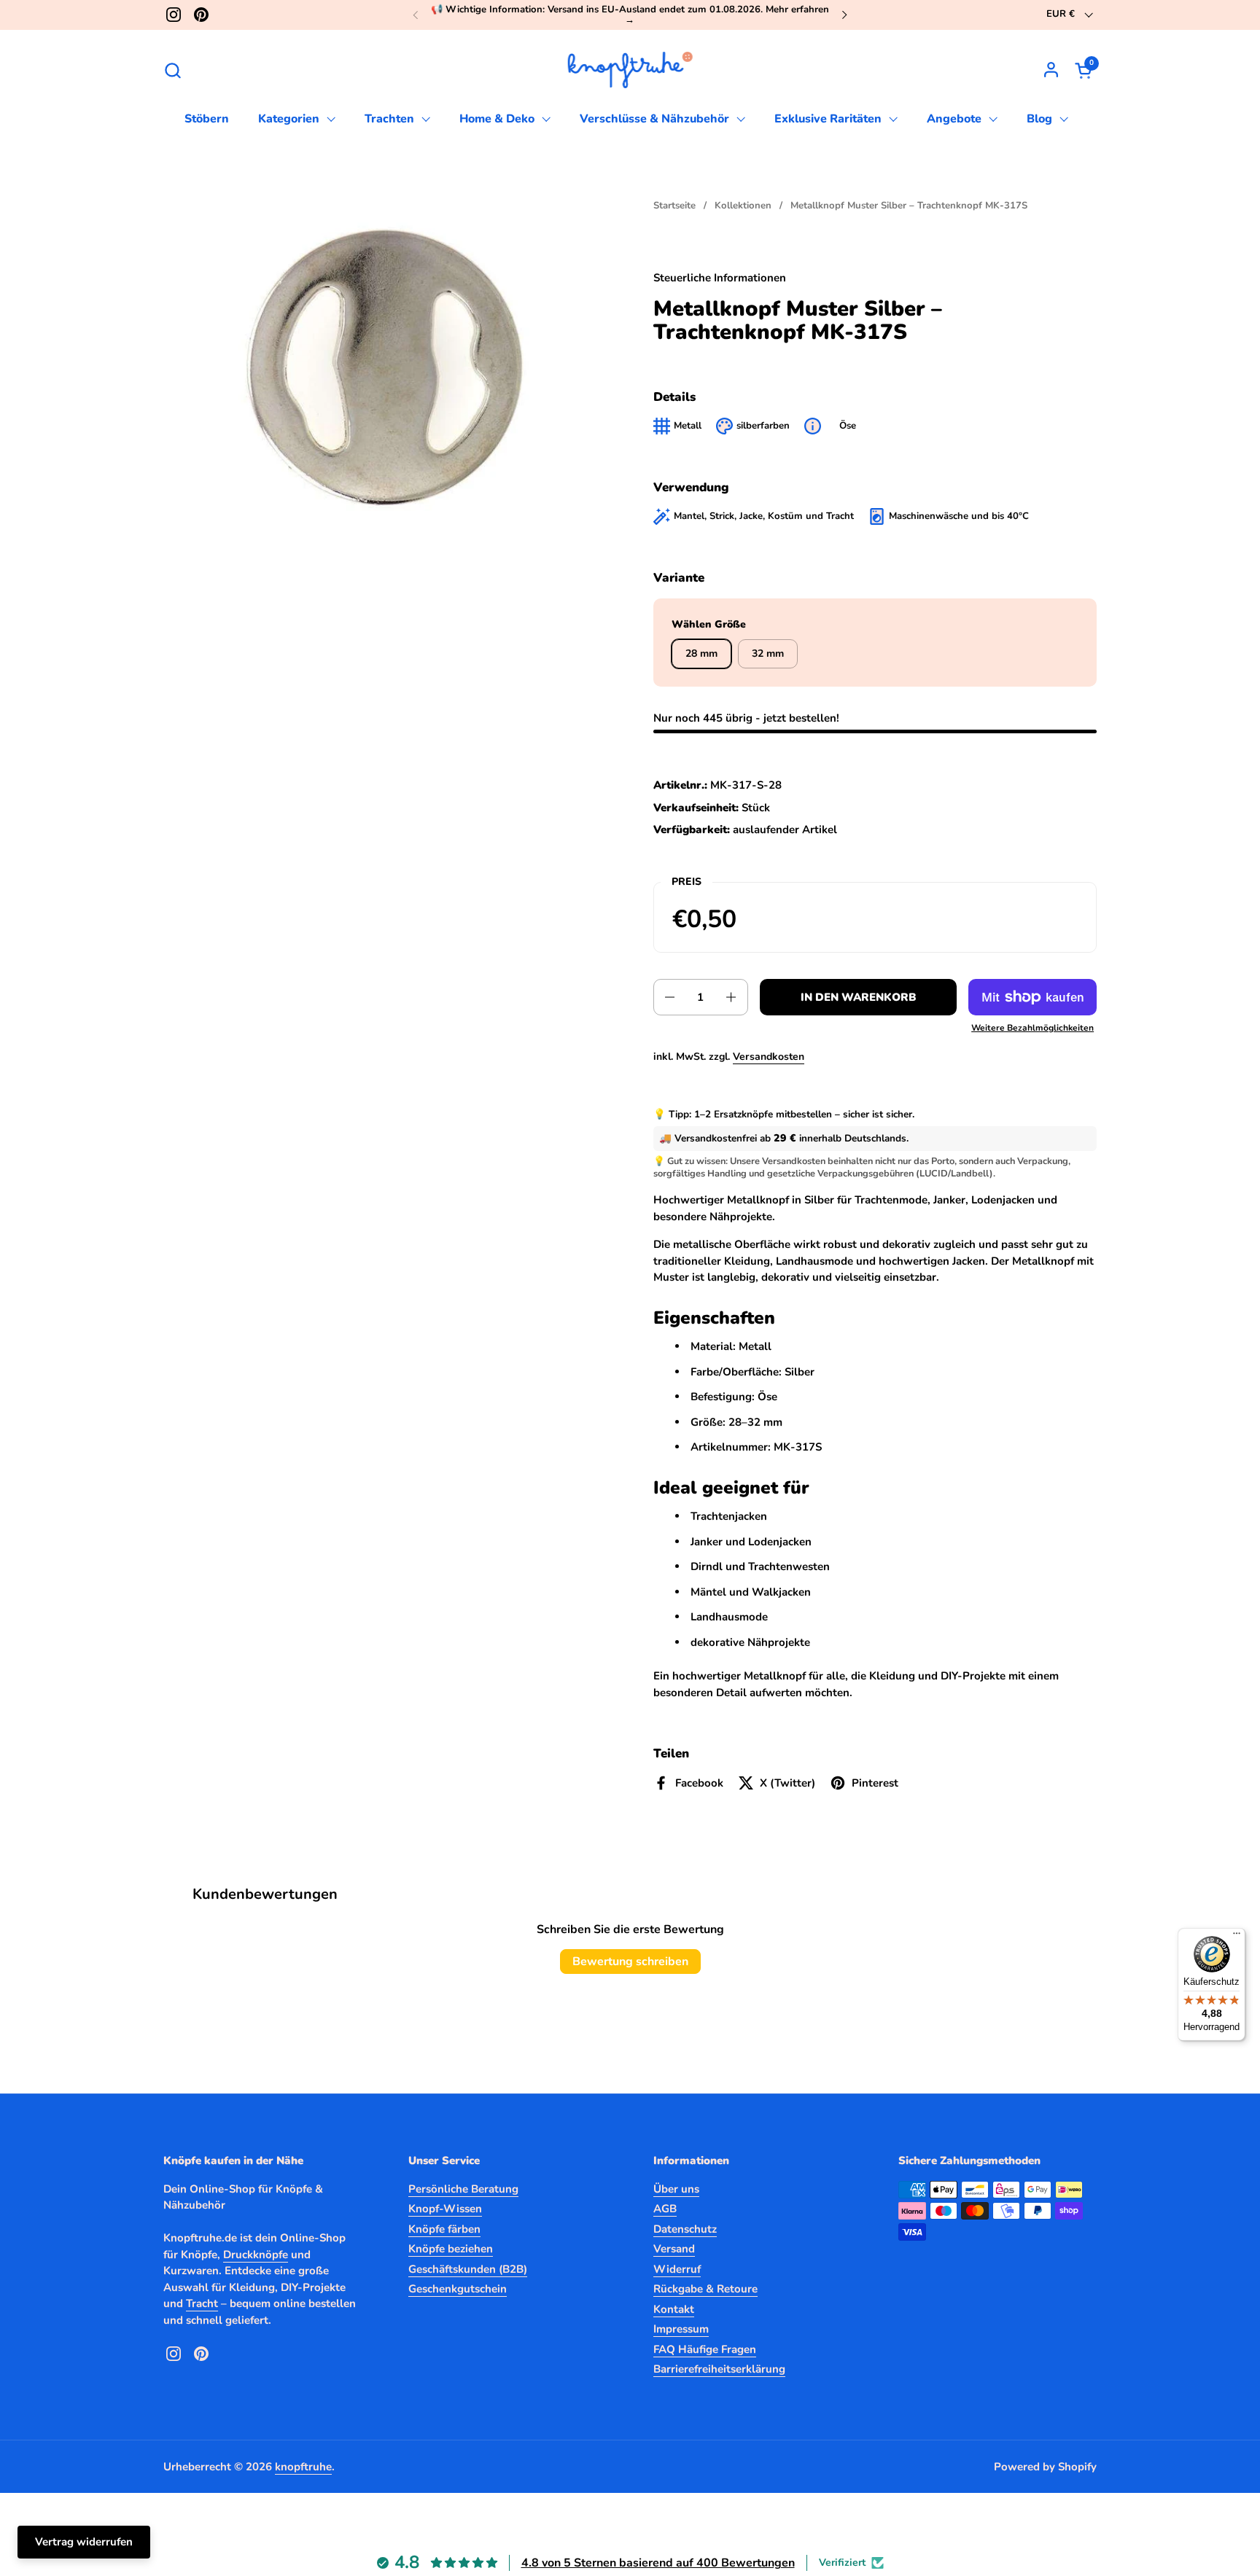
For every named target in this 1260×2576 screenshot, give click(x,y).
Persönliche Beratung (463, 2189)
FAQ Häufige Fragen (705, 2349)
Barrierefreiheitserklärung (719, 2369)
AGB (665, 2209)
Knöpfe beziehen (451, 2249)
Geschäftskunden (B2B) (468, 2269)
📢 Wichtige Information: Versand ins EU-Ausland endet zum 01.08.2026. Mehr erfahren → (630, 15)
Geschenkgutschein (458, 2289)
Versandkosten (769, 1057)
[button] (172, 70)
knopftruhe (303, 2467)
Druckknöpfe (256, 2255)
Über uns (676, 2189)
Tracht (202, 2303)
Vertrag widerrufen (84, 2542)
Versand (674, 2249)
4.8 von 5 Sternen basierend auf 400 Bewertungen (658, 2563)
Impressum (681, 2329)
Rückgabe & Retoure (705, 2289)
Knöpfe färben (444, 2229)
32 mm (768, 653)
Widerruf (677, 2269)
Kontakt (674, 2309)
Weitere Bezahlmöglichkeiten (1032, 1028)
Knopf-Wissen (445, 2209)
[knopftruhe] (630, 70)
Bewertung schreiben (630, 1962)
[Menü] (1237, 1937)
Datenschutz (685, 2229)
